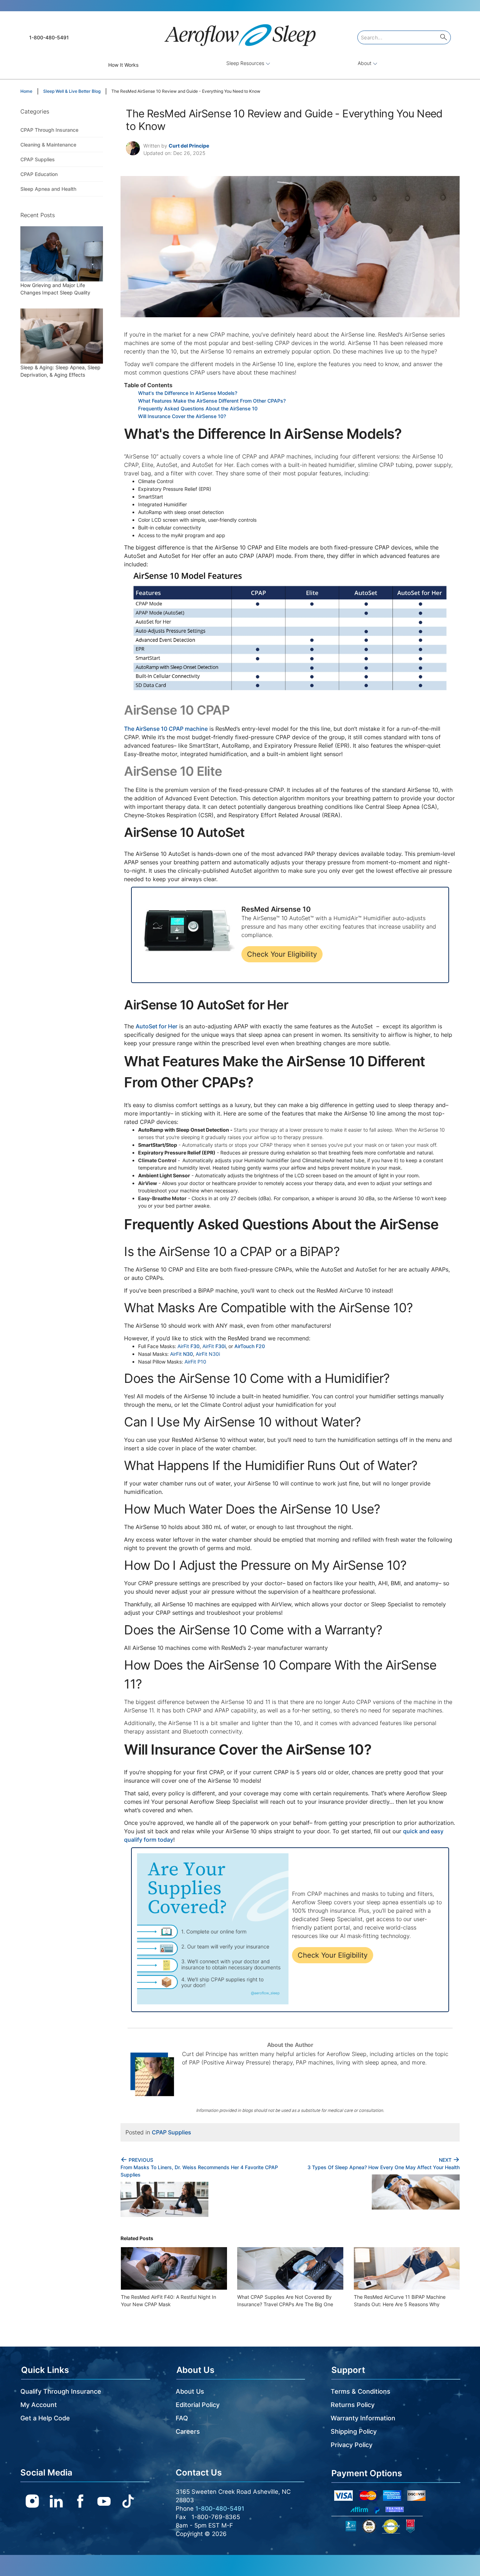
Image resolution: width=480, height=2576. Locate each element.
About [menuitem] (365, 63)
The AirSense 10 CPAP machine (166, 729)
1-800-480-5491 (49, 37)
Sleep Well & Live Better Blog (72, 91)
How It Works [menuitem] (123, 65)
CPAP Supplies (171, 2132)
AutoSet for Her (157, 1026)
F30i (220, 1346)
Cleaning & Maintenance (48, 145)
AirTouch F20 (250, 1346)
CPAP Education (39, 174)
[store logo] (240, 32)
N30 (187, 1354)
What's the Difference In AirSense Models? (188, 393)
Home (27, 91)
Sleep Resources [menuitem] (246, 63)
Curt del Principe (189, 146)
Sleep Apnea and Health (48, 189)
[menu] (240, 65)
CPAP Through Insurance (49, 130)
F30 (194, 1346)
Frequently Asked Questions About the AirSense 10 (198, 408)
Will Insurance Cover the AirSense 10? (182, 416)
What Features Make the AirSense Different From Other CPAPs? (212, 401)
